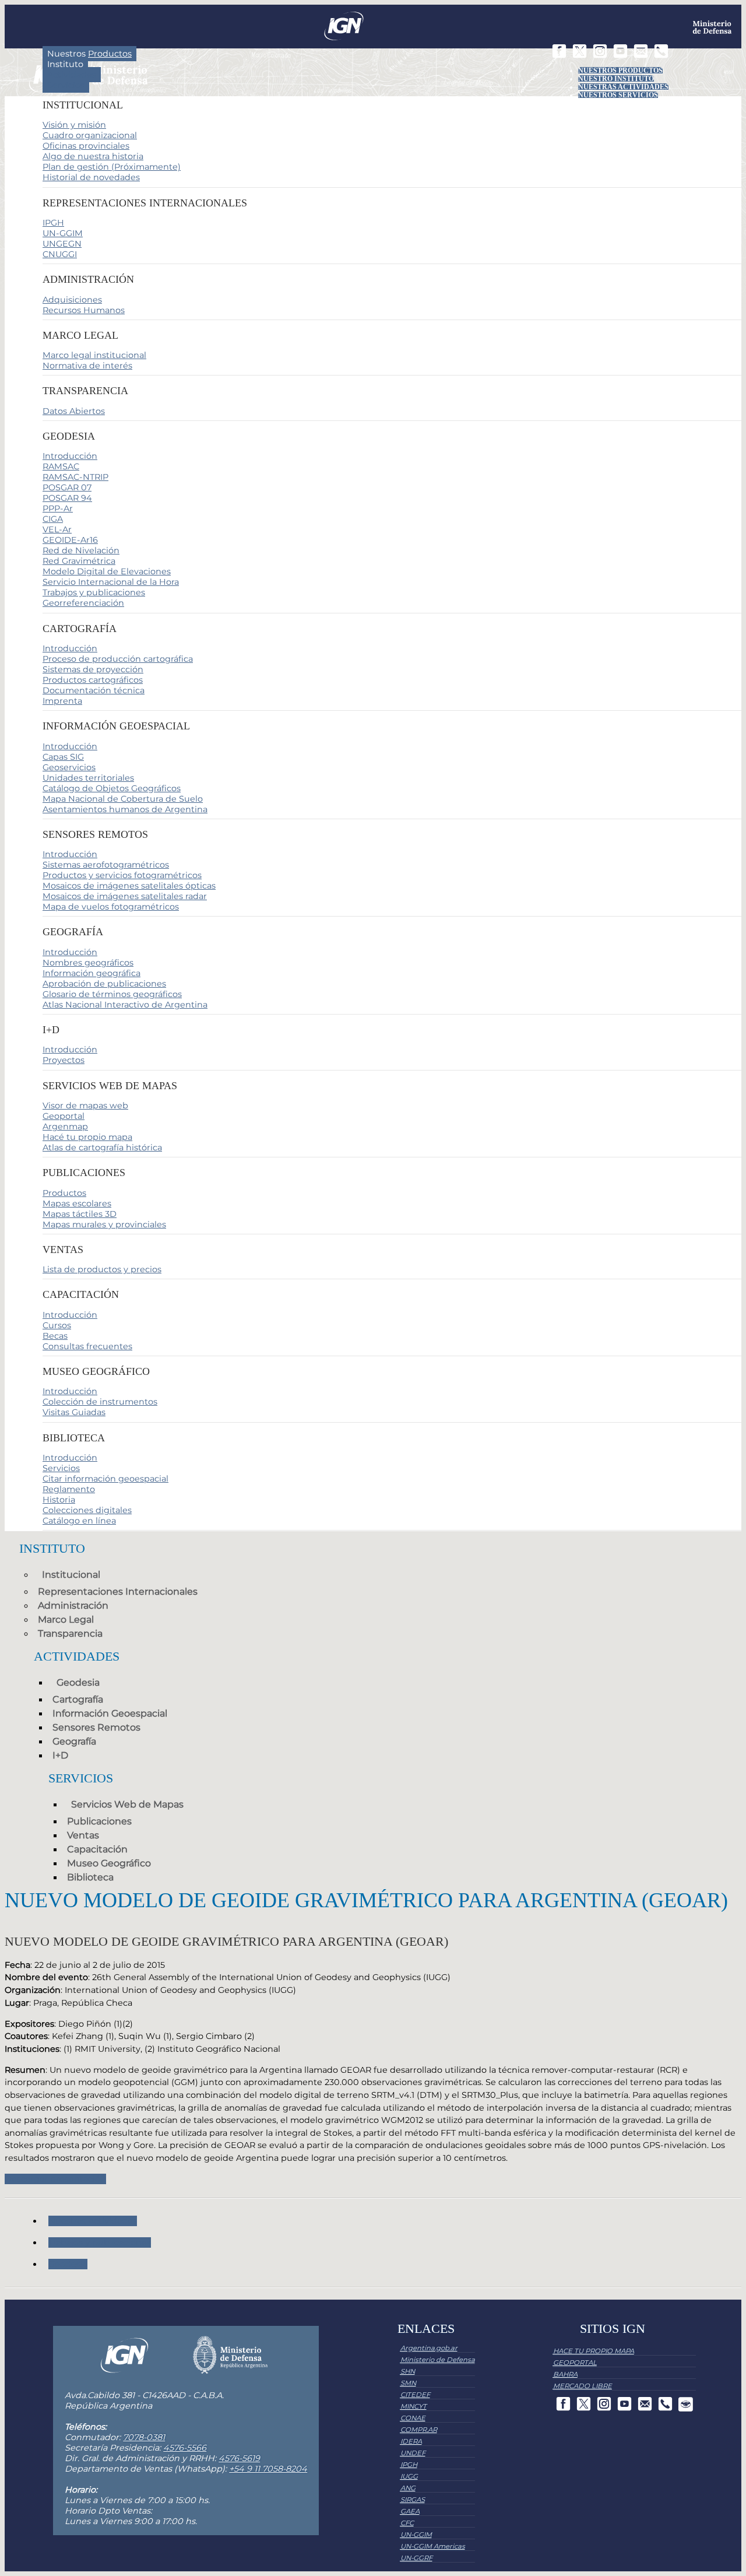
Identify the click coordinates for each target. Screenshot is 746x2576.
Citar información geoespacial (105, 1479)
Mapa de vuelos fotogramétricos (111, 907)
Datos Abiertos (74, 411)
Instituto (65, 64)
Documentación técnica (94, 690)
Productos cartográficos (93, 680)
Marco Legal (66, 1619)
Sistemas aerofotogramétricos (106, 865)
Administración (73, 1605)
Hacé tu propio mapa (87, 1137)
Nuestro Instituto (616, 79)
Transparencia (70, 1633)
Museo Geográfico (109, 1863)
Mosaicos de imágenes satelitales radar (125, 896)
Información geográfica (92, 973)
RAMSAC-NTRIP (75, 477)
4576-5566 (185, 2448)
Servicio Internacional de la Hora (111, 582)
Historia (59, 1500)
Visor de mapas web (85, 1105)
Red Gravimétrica (79, 561)
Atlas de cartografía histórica (102, 1147)
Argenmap (65, 1126)
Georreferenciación (83, 603)
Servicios (66, 85)
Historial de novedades (91, 177)
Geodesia (78, 1682)
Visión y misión (74, 125)
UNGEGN (62, 244)
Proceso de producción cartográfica (118, 659)
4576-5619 (239, 2458)
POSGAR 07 (67, 487)
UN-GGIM (63, 233)
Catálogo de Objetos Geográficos (112, 788)
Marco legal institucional (94, 355)
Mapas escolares (77, 1203)
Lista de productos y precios (102, 1269)
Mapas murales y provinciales (104, 1224)
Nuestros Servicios (618, 95)
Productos (64, 1193)
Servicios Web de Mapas (127, 1804)
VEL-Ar (57, 529)
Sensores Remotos (96, 1727)
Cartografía (78, 1699)
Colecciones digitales (87, 1510)
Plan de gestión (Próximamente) (112, 167)
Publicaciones (99, 1821)
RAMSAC (61, 466)
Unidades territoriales (88, 778)
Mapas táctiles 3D (80, 1214)
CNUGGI (60, 254)
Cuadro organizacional (90, 135)
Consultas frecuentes (87, 1346)
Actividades (72, 75)
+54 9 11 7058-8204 (268, 2469)
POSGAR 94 (67, 498)
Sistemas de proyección (93, 669)
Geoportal (64, 1116)
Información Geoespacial (110, 1713)
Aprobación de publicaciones (104, 984)
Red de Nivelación (81, 550)
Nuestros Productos (620, 71)
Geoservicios (69, 767)
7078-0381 (144, 2437)
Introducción (70, 456)
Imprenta (62, 701)
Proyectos (64, 1060)
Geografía (74, 1741)
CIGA (53, 519)
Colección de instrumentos (100, 1402)
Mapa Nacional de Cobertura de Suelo (123, 799)
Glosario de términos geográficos (112, 994)
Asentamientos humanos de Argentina (125, 809)
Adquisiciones (72, 300)
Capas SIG (63, 757)
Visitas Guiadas (74, 1412)
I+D (60, 1755)
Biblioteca (90, 1877)
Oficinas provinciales (86, 146)
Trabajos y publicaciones (94, 592)
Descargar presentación (55, 2179)
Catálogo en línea (79, 1521)
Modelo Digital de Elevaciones (107, 571)
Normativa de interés (87, 366)
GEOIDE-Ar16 (70, 540)
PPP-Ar (58, 508)
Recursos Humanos (84, 310)
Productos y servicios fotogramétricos (122, 875)
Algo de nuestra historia (93, 156)
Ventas (83, 1835)
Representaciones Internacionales (118, 1591)
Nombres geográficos (88, 963)
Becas (55, 1336)
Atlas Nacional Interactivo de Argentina (125, 1005)
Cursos (57, 1325)
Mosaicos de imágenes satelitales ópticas (129, 886)
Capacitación (97, 1849)
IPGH (53, 223)
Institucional (71, 1575)
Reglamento (69, 1489)
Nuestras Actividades (623, 87)
